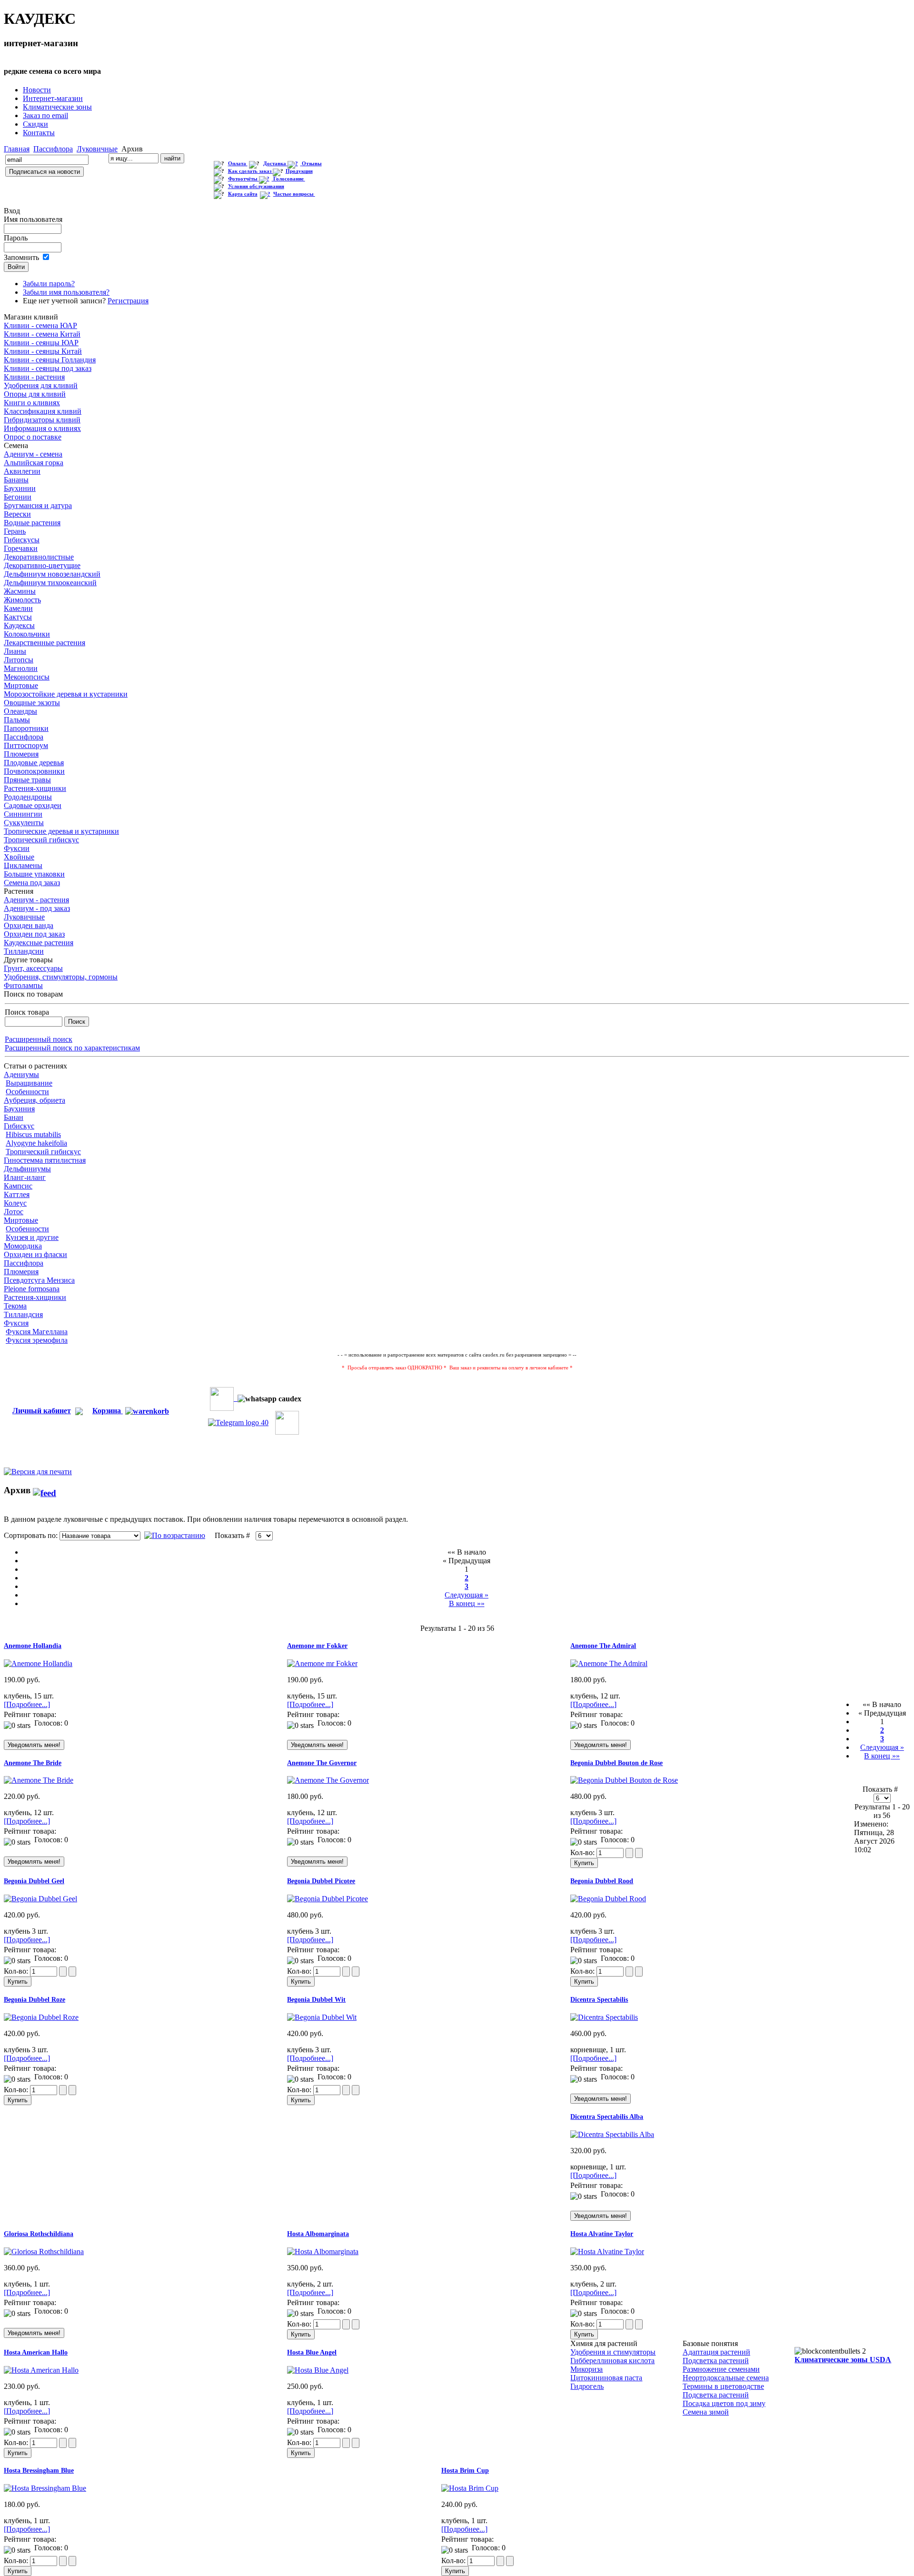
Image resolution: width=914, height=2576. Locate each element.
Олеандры (20, 711)
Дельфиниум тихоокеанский (50, 583)
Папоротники (26, 728)
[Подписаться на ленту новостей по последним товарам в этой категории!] (45, 1490)
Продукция (299, 171)
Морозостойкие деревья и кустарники (66, 694)
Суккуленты (24, 823)
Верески (17, 514)
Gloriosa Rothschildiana (39, 2234)
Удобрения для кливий (41, 385)
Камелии (18, 608)
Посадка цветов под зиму (724, 2403)
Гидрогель (587, 2386)
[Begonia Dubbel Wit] (322, 2017)
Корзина (108, 1411)
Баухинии (20, 488)
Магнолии (21, 668)
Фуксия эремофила (37, 1340)
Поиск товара (27, 1012)
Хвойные (19, 857)
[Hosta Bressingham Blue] (45, 2488)
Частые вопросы (294, 194)
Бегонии (18, 497)
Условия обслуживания (256, 186)
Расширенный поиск (39, 1039)
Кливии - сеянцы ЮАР (41, 343)
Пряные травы (27, 780)
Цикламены (23, 865)
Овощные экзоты (32, 703)
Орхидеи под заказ (34, 934)
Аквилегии (22, 471)
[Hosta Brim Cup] (470, 2488)
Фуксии (17, 848)
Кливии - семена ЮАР (40, 325)
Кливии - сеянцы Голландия (50, 360)
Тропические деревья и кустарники (61, 831)
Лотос (14, 1212)
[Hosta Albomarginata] (323, 2252)
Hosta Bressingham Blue (39, 2471)
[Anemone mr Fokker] (322, 1663)
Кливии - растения (34, 377)
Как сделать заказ (250, 171)
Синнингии (23, 814)
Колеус (15, 1203)
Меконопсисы (27, 677)
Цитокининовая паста (606, 2378)
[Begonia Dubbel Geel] (40, 1899)
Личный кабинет (42, 1411)
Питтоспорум (26, 745)
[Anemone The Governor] (328, 1780)
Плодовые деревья (34, 763)
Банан (14, 1117)
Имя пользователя (33, 219)
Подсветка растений (716, 2361)
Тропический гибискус (41, 840)
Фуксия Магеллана (37, 1332)
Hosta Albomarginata (318, 2234)
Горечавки (21, 548)
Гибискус (19, 1126)
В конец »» (467, 1603)
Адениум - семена (33, 454)
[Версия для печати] (38, 1469)
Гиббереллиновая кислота (612, 2361)
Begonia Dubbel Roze (35, 2000)
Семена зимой (706, 2412)
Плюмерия (21, 754)
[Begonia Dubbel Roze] (41, 2017)
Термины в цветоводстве (723, 2386)
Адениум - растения (36, 900)
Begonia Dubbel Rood (602, 1881)
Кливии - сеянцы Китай (43, 351)
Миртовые (21, 685)
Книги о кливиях (32, 403)
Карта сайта (243, 194)
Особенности (27, 1092)
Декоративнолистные (39, 557)
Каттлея (17, 1194)
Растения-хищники (35, 788)
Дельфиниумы (27, 1169)
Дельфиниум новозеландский (52, 574)
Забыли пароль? (49, 284)
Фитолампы (23, 985)
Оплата (238, 164)
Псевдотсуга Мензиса (39, 1280)
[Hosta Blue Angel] (318, 2370)
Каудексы (19, 625)
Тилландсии (24, 951)
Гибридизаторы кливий (42, 420)
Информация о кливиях (42, 428)
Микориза (586, 2369)
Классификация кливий (43, 411)
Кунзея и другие (32, 1237)
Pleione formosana (32, 1289)
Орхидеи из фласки (35, 1254)
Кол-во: (583, 1852)
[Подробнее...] (27, 1704)
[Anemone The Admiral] (609, 1663)
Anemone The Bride (33, 1763)
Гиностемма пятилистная (45, 1160)
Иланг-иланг (25, 1177)
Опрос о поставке (33, 437)
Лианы (15, 651)
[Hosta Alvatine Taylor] (607, 2252)
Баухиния (19, 1109)
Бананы (16, 480)
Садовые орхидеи (33, 805)
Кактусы (18, 617)
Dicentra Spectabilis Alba (607, 2117)
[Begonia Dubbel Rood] (608, 1899)
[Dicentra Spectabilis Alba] (612, 2134)
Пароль (16, 238)
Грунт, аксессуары (33, 968)
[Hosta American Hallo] (41, 2370)
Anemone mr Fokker (317, 1646)
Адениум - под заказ (37, 908)
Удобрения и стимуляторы (613, 2352)
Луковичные (97, 149)
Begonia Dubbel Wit (316, 2000)
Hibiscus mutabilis (33, 1134)
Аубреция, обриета (35, 1100)
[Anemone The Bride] (39, 1780)
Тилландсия (23, 1314)
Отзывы (312, 164)
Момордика (23, 1246)
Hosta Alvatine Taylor (602, 2234)
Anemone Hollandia (33, 1646)
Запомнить (21, 257)
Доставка (275, 164)
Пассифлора (53, 149)
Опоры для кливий (35, 394)
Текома (15, 1306)
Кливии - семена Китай (42, 334)
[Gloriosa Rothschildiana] (44, 2252)
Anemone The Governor (322, 1763)
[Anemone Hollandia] (38, 1663)
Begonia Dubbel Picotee (321, 1881)
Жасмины (20, 591)
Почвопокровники (34, 771)
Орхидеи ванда (29, 925)
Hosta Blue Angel (312, 2352)
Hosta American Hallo (36, 2352)
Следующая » (467, 1595)
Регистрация (128, 301)
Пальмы (17, 720)
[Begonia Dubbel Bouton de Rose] (624, 1780)
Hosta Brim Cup (465, 2471)
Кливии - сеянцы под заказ (48, 368)
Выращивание (29, 1083)
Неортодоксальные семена (726, 2378)
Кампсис (18, 1186)
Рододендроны (28, 797)
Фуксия (16, 1323)
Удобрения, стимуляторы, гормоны (61, 977)
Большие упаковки (34, 874)
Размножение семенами (721, 2369)
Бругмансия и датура (38, 505)
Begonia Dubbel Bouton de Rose (616, 1763)
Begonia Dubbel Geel (34, 1881)
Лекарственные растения (45, 643)
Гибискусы (22, 540)
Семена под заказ (32, 883)
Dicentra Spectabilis (599, 2000)
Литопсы (19, 660)
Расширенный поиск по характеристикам (72, 1048)
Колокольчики (27, 634)
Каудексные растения (39, 943)
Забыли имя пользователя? (66, 292)
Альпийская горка (34, 463)
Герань (15, 531)
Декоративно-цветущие (42, 565)
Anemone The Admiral (603, 1646)
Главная (17, 149)
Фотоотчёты (243, 179)
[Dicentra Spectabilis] (604, 2017)
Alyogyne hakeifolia (36, 1143)
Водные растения (32, 523)
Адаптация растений (716, 2352)
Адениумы (21, 1074)
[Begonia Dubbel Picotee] (328, 1899)
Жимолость (22, 600)
